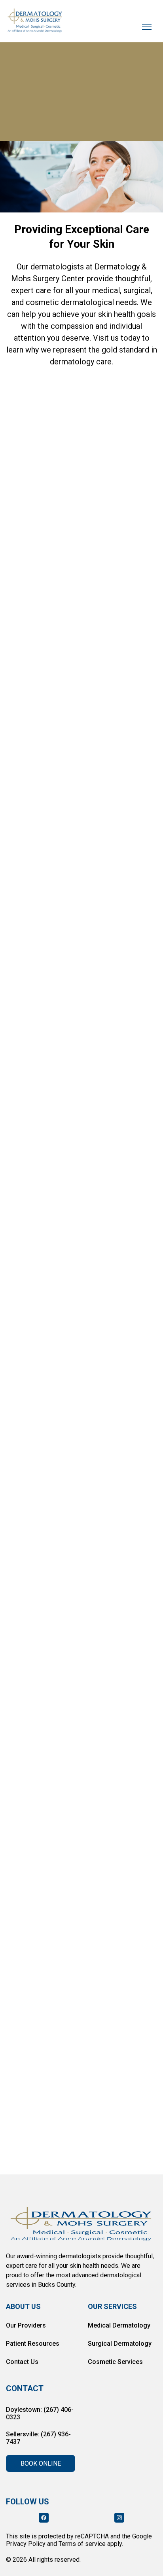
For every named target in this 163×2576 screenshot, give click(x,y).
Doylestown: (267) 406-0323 (40, 2413)
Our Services (112, 2306)
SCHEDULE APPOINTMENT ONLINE (75, 1231)
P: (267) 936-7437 (34, 1429)
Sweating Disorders (41, 882)
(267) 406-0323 (38, 1199)
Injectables (62, 702)
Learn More (37, 515)
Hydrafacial (115, 702)
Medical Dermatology (119, 2325)
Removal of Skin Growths (49, 837)
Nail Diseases (82, 905)
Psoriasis (135, 905)
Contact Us (22, 2362)
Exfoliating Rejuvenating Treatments (96, 724)
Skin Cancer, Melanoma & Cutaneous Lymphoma (81, 999)
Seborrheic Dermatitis (44, 972)
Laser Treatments (38, 769)
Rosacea (25, 927)
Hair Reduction (123, 747)
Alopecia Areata (35, 950)
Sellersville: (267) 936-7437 (38, 2438)
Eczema (69, 927)
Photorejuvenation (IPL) (46, 792)
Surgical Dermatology (120, 2344)
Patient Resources (33, 2344)
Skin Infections (111, 882)
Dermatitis (27, 905)
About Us (23, 2306)
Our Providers (26, 2325)
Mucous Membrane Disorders (55, 860)
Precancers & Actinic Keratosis (57, 814)
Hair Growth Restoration (47, 747)
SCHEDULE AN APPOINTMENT (81, 127)
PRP (18, 724)
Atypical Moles (99, 950)
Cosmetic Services (115, 2362)
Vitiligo (111, 927)
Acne (19, 702)
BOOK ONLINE (41, 2463)
